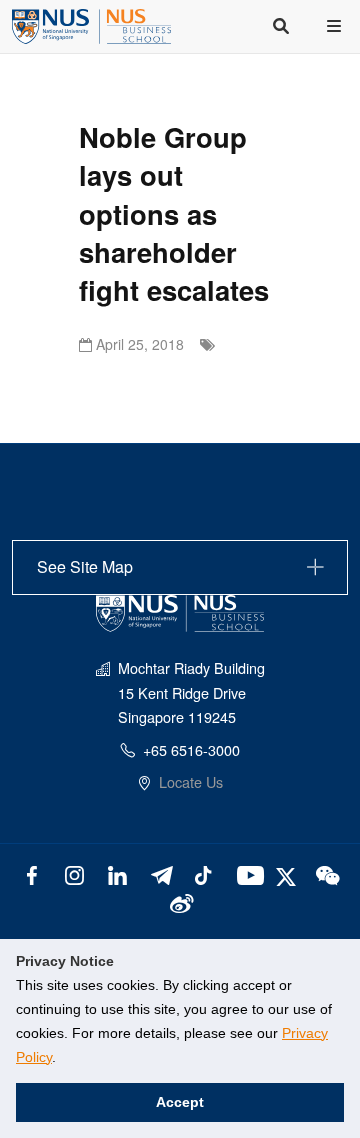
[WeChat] (326, 873)
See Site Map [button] (85, 566)
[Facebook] (32, 873)
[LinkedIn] (117, 873)
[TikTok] (203, 873)
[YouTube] (246, 873)
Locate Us (191, 781)
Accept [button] (180, 1102)
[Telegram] (160, 873)
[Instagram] (74, 873)
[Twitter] (288, 873)
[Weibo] (180, 901)
